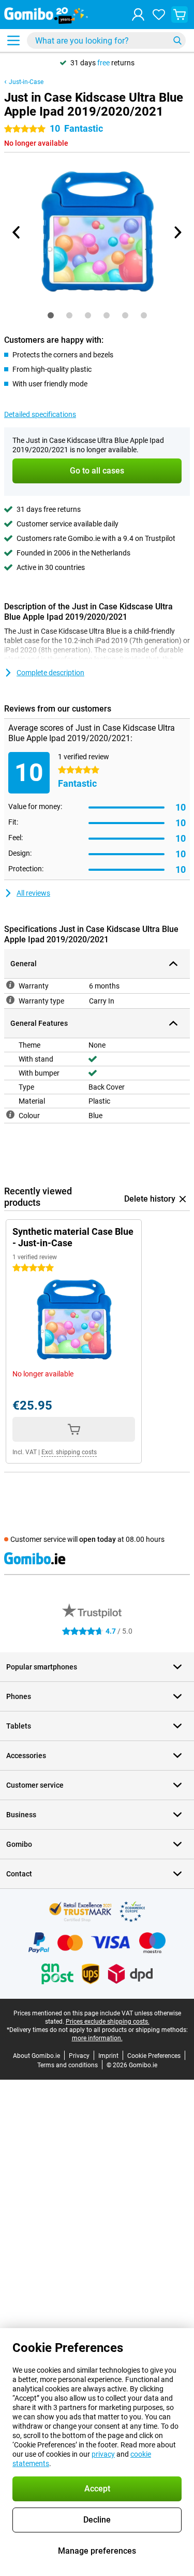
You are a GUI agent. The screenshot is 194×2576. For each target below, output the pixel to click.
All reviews (33, 893)
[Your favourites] (159, 15)
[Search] (177, 40)
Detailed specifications (40, 414)
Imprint (108, 2056)
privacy (103, 2454)
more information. (97, 2038)
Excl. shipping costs (69, 1452)
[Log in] (138, 15)
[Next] (177, 232)
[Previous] (17, 232)
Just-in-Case (26, 82)
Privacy (79, 2056)
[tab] (51, 315)
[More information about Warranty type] (10, 1000)
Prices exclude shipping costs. (108, 2022)
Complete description (50, 673)
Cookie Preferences (154, 2056)
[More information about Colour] (10, 1115)
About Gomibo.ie (36, 2056)
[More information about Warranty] (10, 985)
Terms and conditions (68, 2065)
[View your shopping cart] (180, 15)
